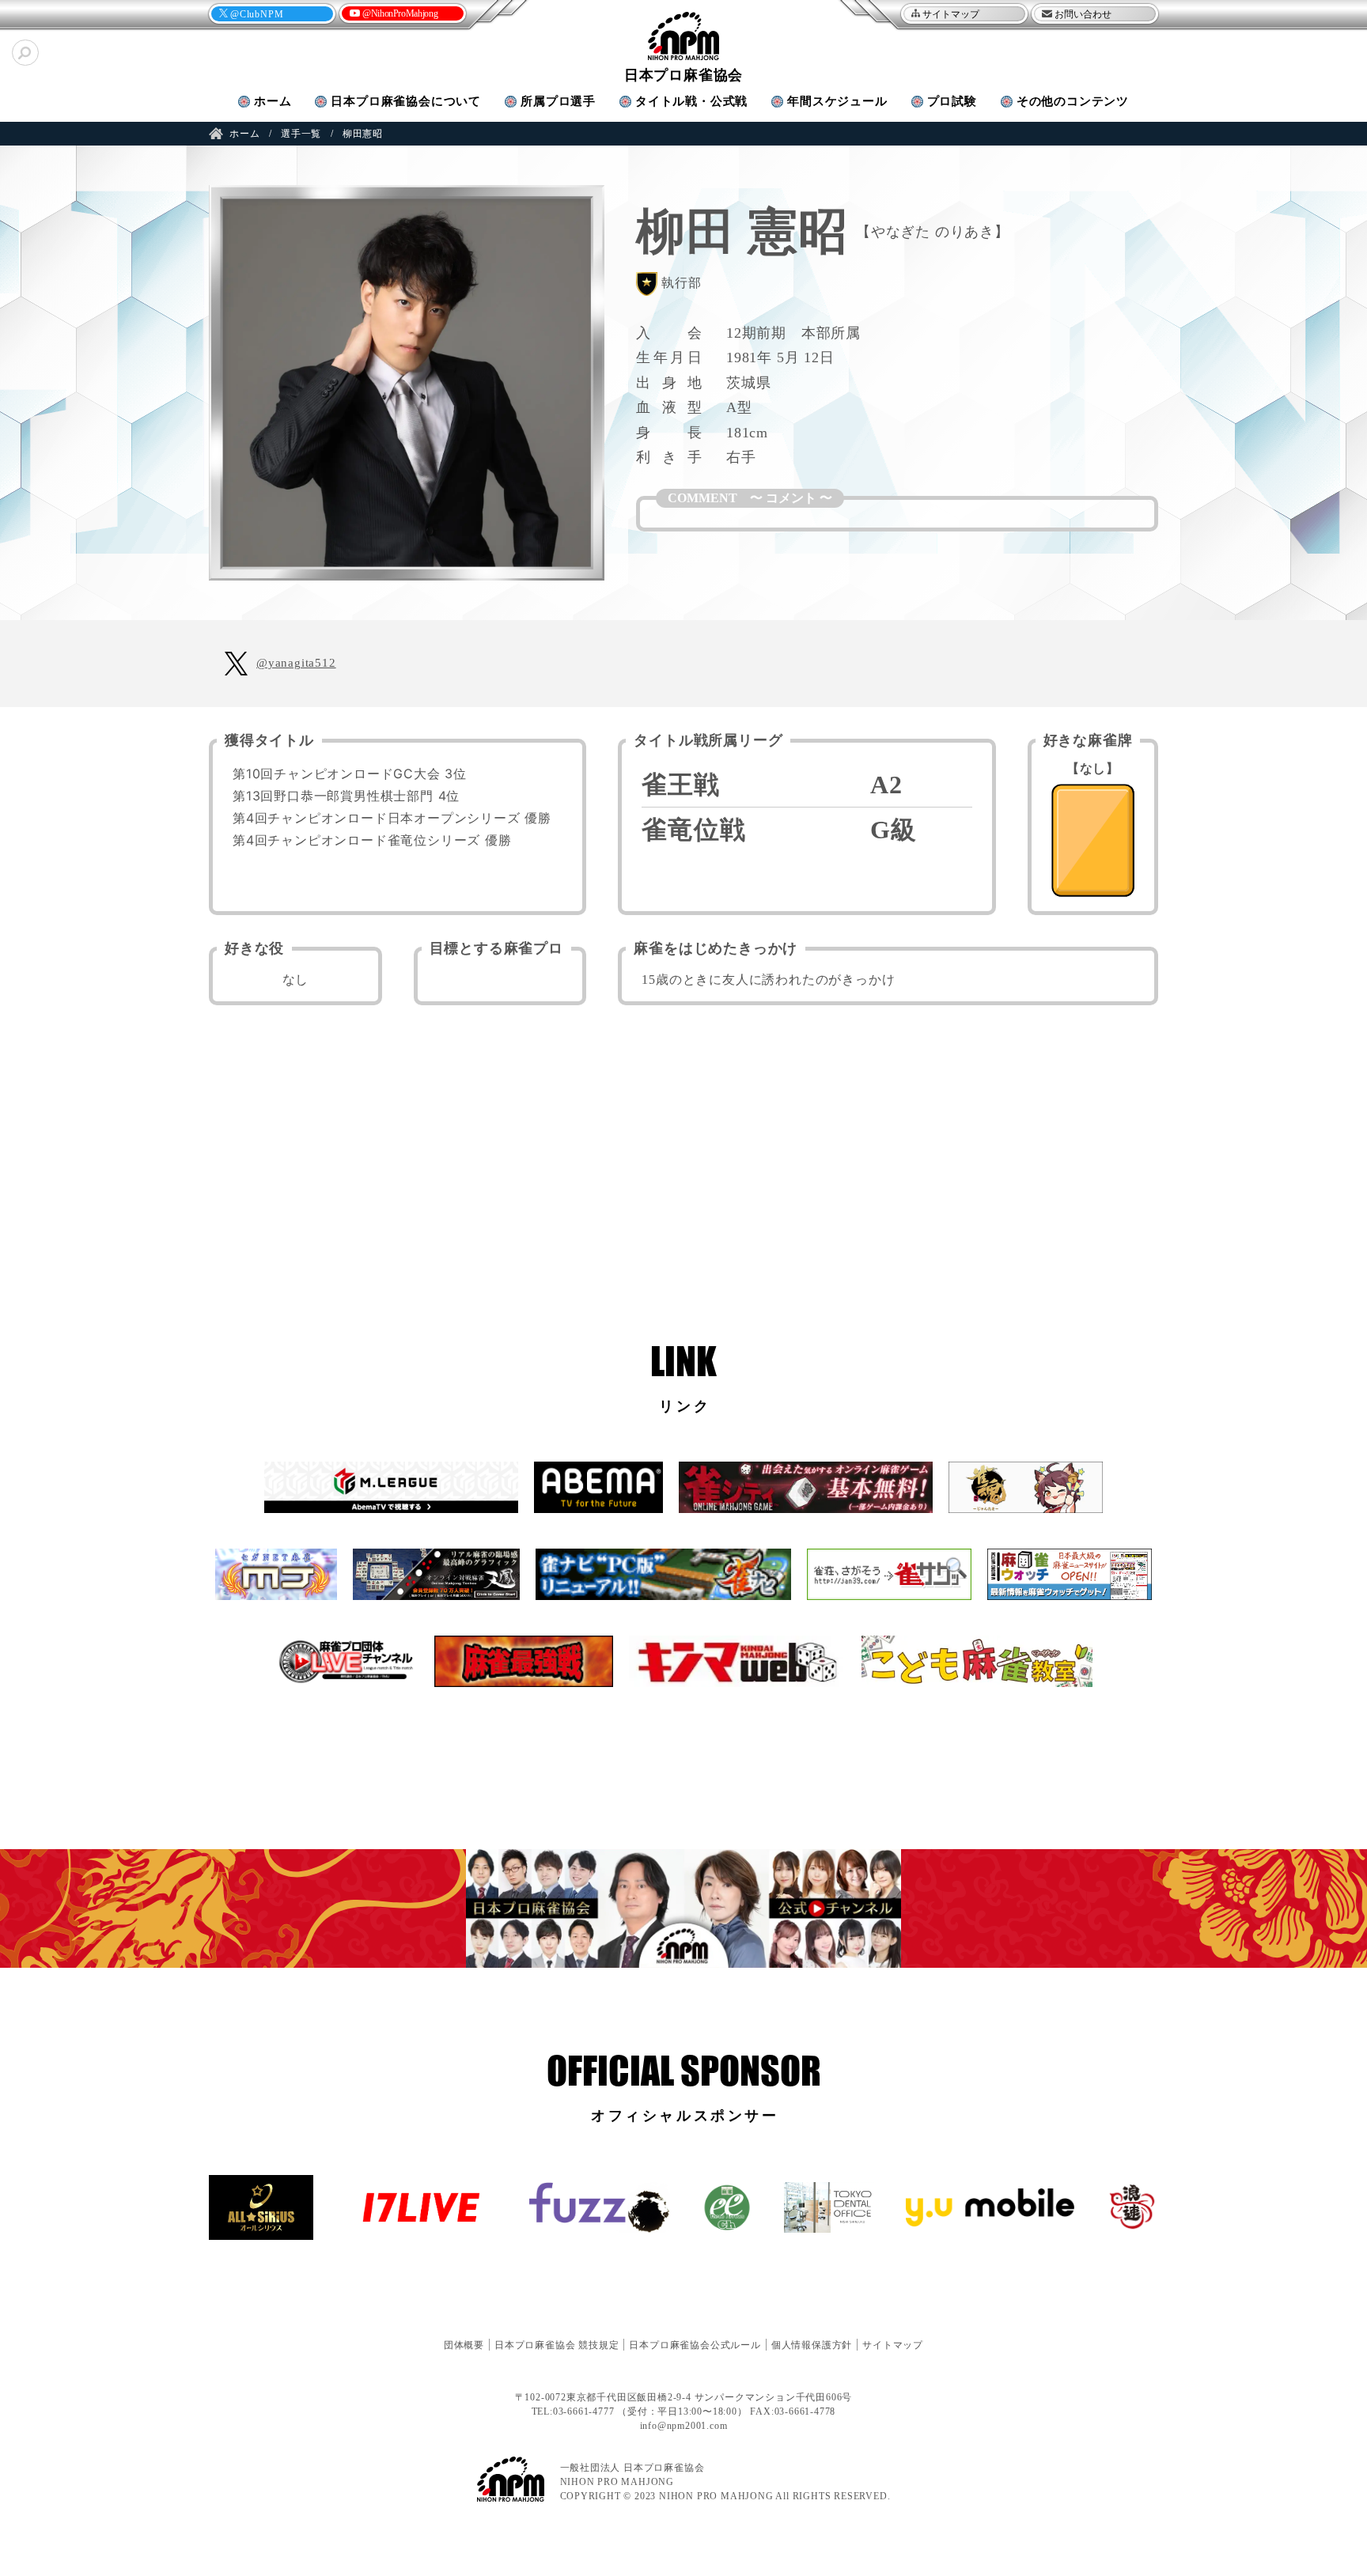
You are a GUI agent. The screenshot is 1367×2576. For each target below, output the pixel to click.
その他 (1073, 101)
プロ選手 (558, 101)
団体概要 (464, 2345)
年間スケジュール (837, 101)
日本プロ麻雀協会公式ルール (695, 2345)
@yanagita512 (296, 663)
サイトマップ (951, 14)
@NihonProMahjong (400, 13)
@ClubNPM (257, 14)
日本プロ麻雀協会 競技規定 (557, 2345)
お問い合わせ (1083, 14)
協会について (406, 101)
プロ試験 (952, 101)
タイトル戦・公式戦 (691, 101)
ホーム (273, 101)
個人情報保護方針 (812, 2345)
